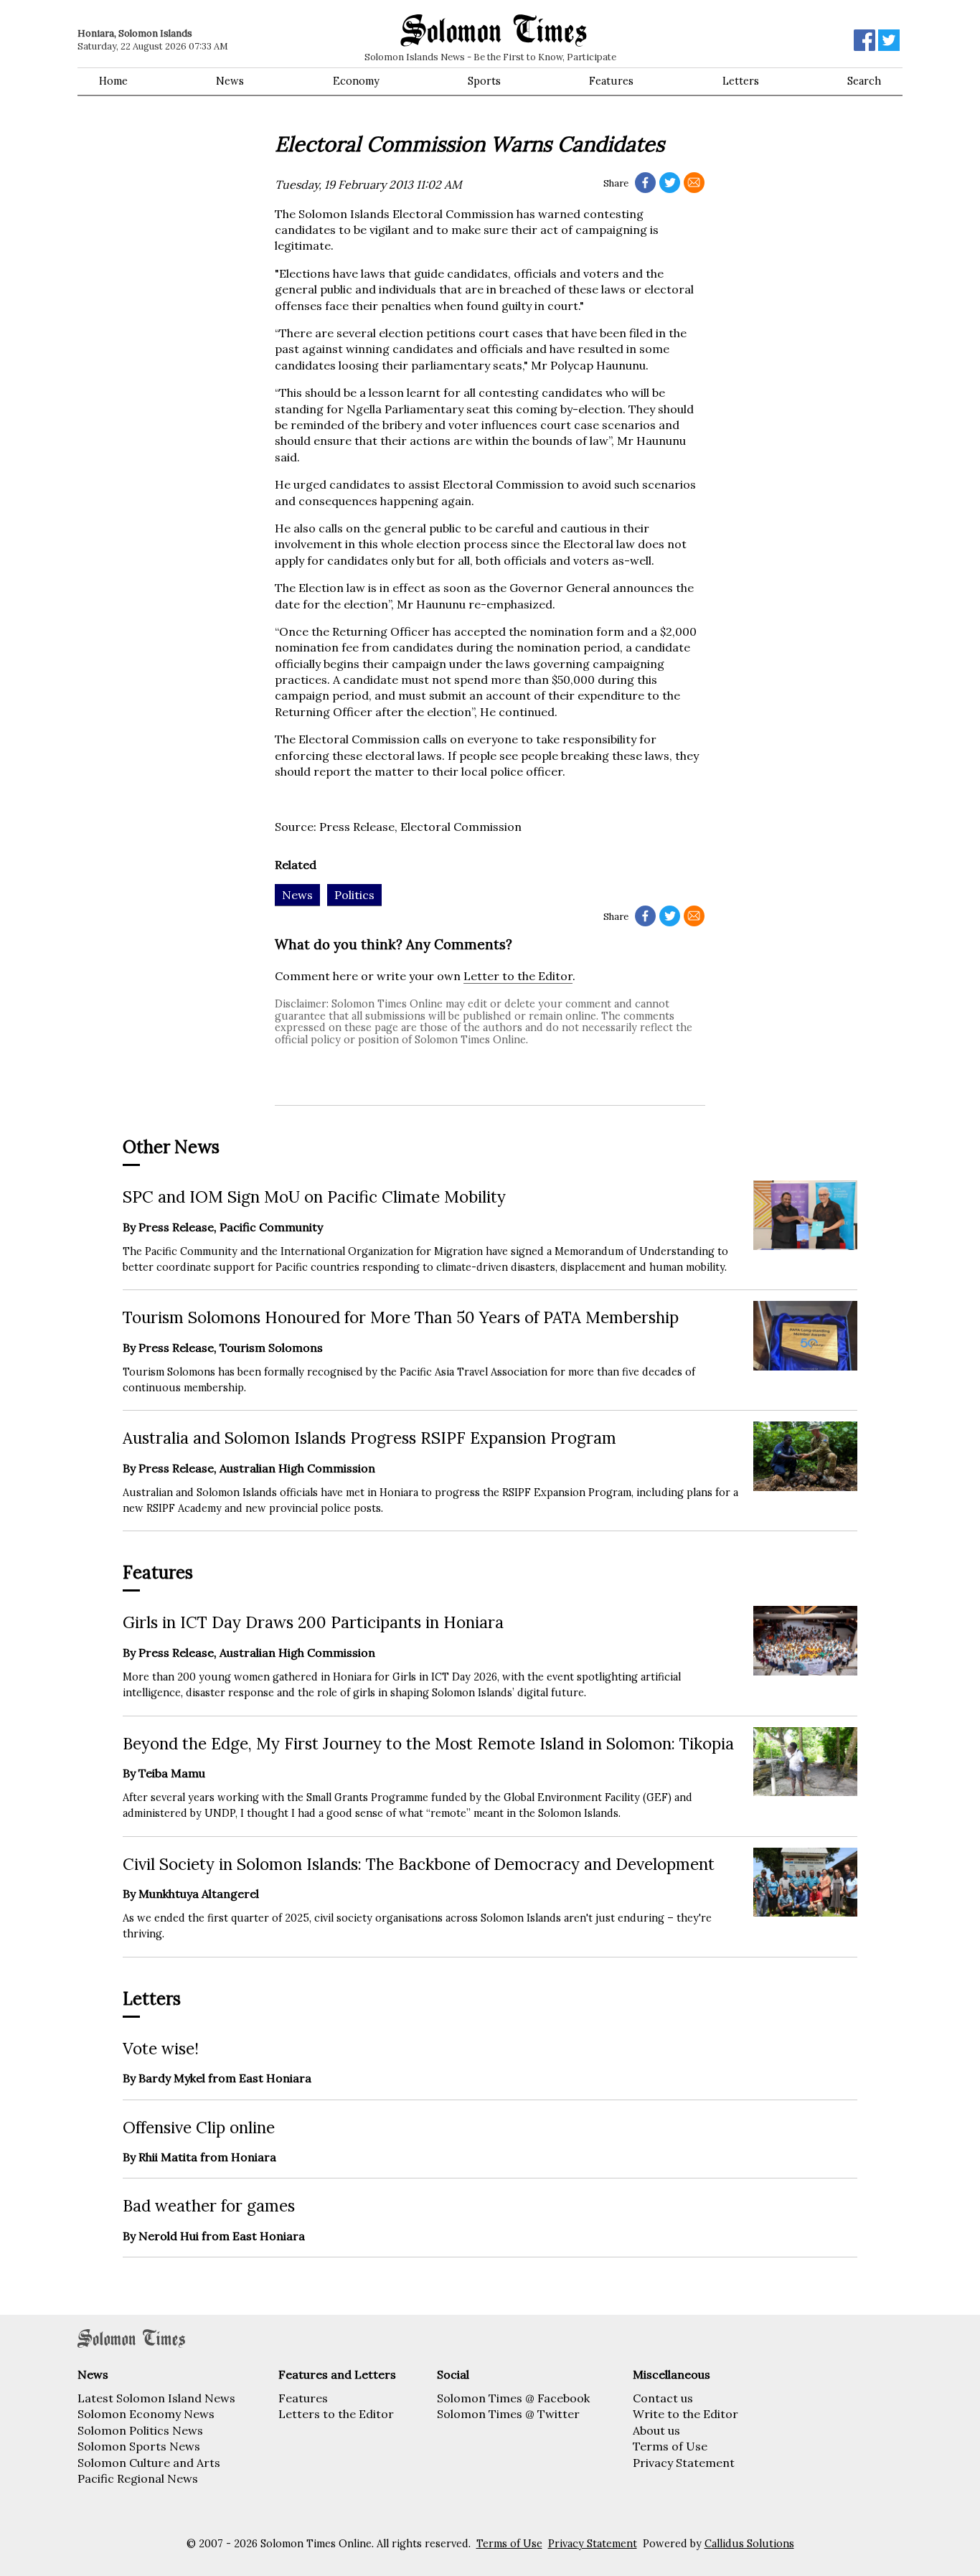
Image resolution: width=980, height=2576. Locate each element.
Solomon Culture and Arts (149, 2463)
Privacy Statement (684, 2463)
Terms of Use (670, 2446)
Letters (741, 81)
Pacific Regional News (138, 2478)
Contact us (663, 2398)
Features (611, 81)
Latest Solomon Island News (156, 2398)
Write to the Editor (685, 2414)
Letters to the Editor (336, 2414)
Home (113, 81)
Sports (484, 81)
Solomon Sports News (139, 2446)
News (230, 81)
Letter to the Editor (518, 976)
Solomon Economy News (146, 2414)
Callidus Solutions (749, 2544)
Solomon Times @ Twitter (508, 2414)
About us (656, 2430)
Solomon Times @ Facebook (513, 2398)
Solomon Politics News (140, 2430)
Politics (354, 895)
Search (864, 81)
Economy (356, 81)
